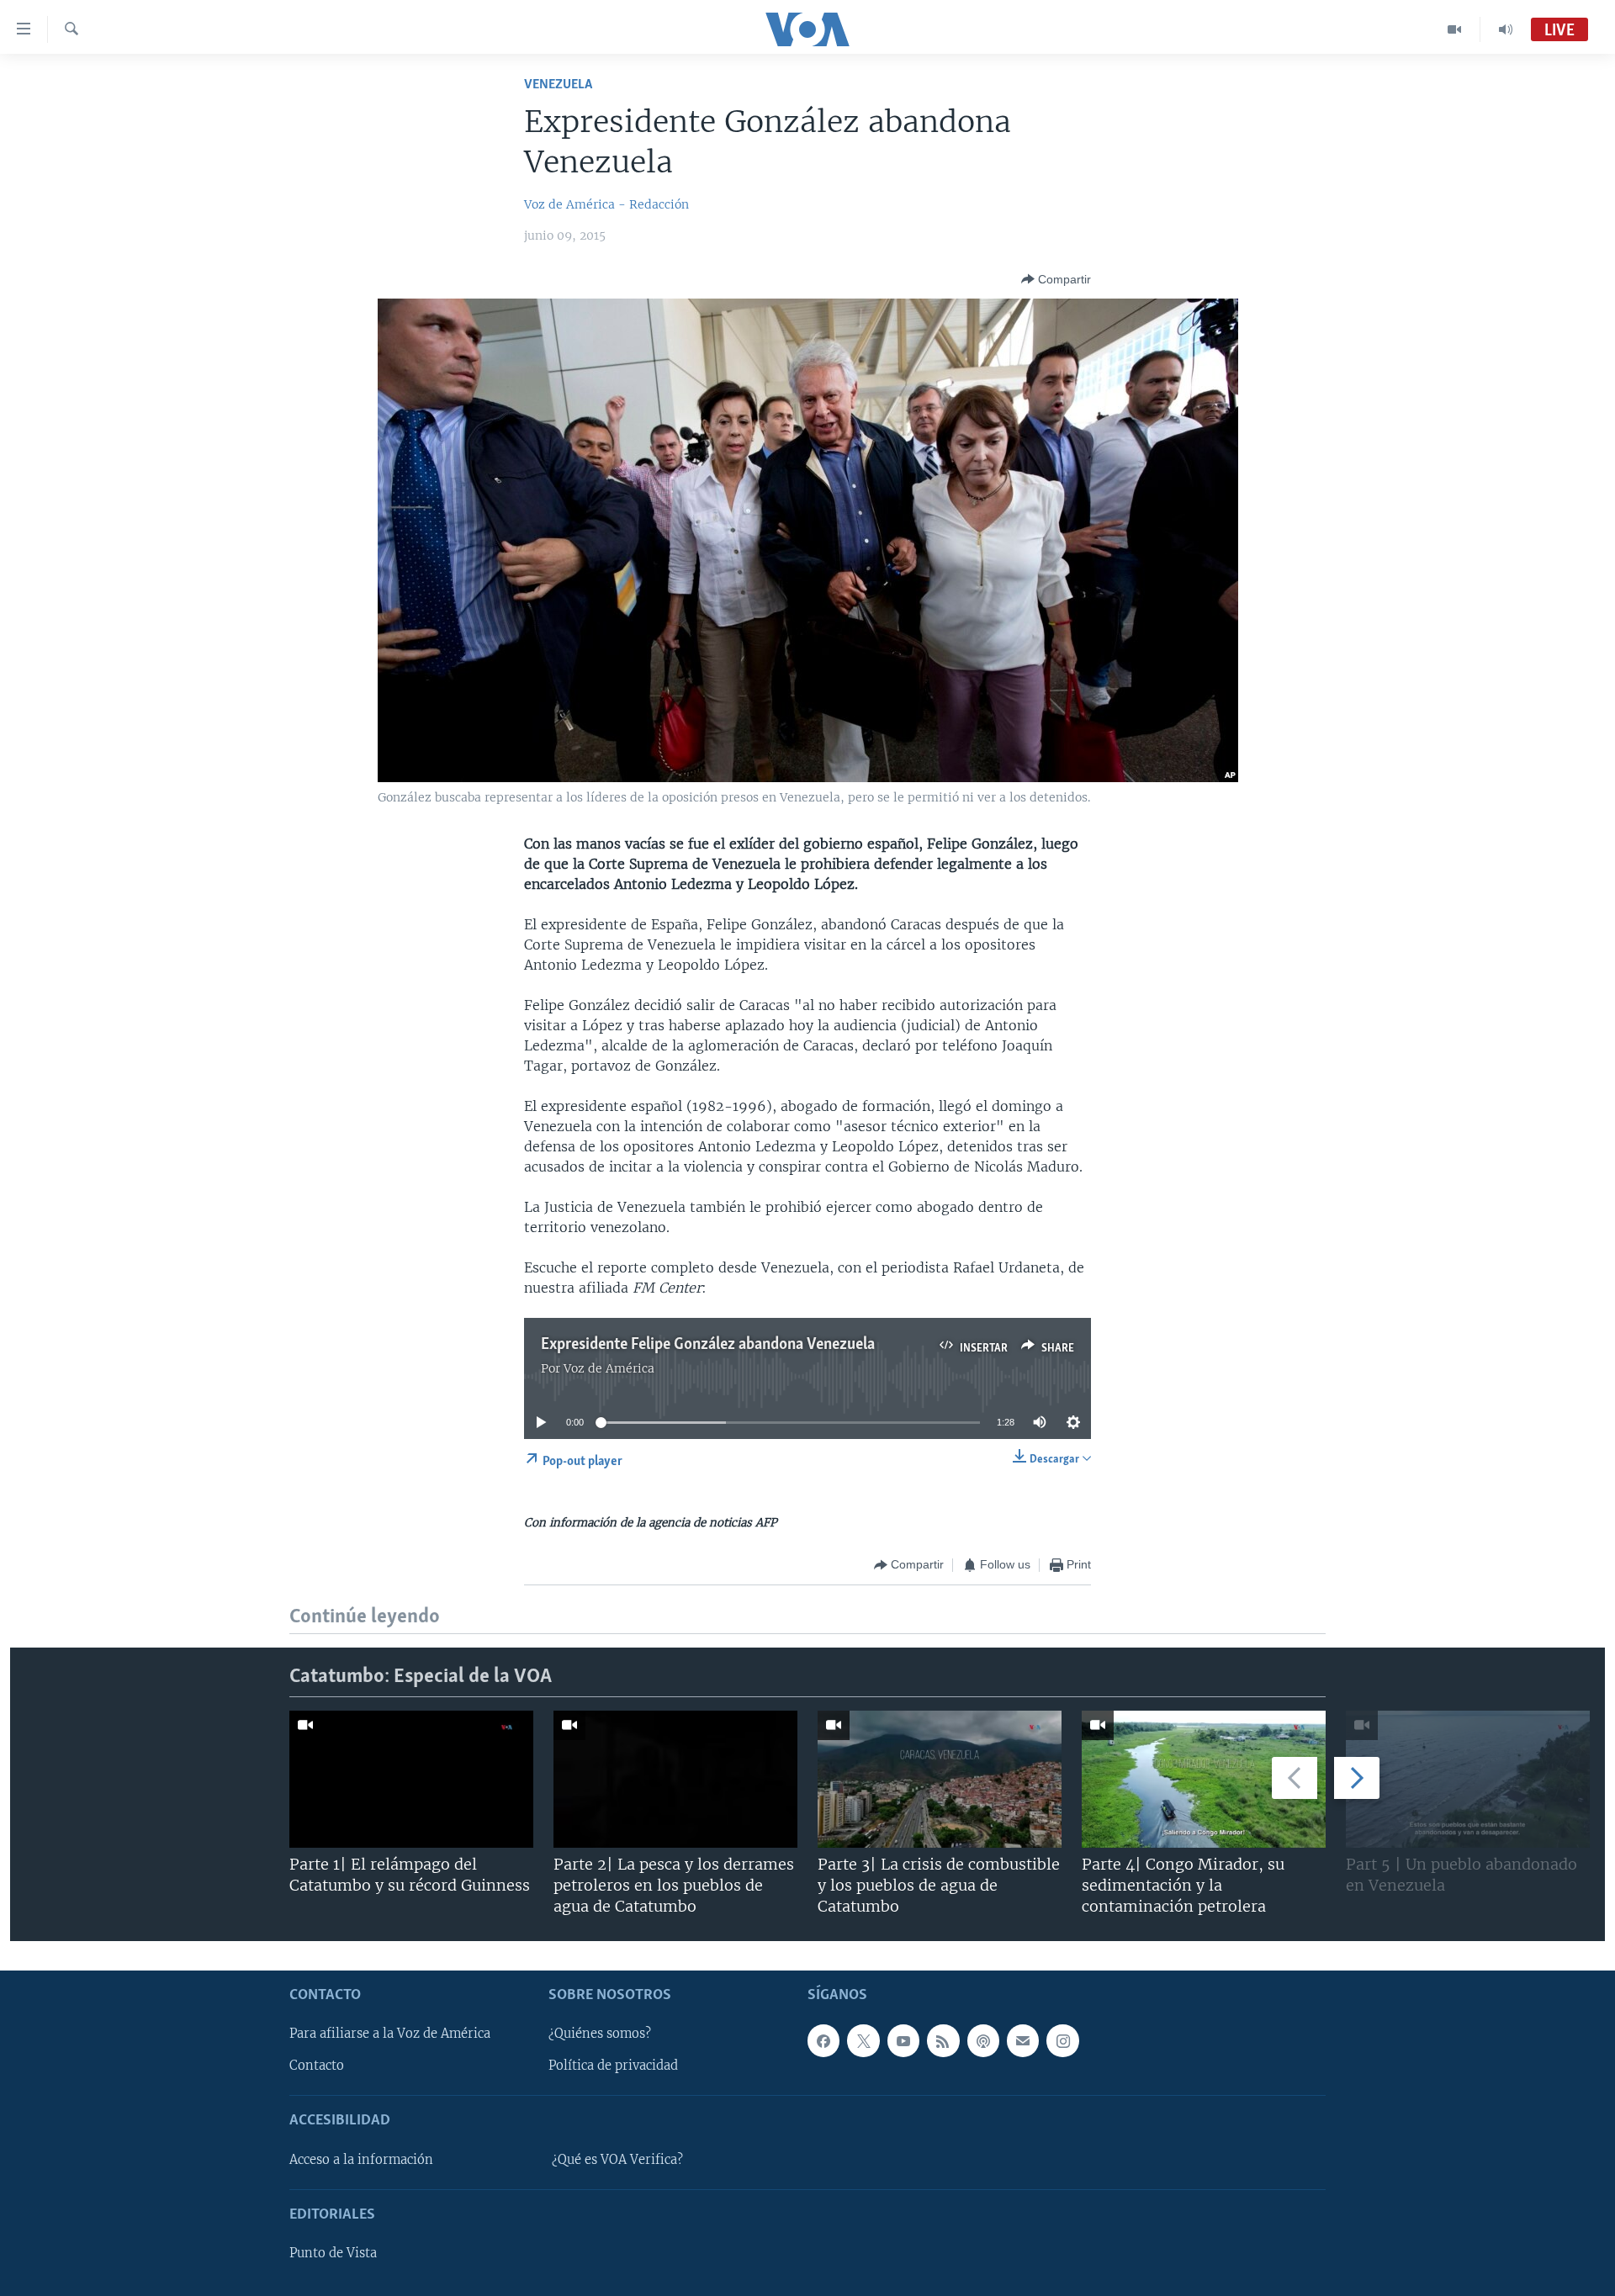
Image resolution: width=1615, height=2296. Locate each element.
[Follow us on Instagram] (1062, 2041)
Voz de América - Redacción (606, 204)
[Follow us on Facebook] (823, 2041)
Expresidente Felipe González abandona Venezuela (708, 1345)
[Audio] (1506, 29)
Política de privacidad (613, 2066)
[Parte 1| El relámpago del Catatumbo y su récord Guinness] (411, 1779)
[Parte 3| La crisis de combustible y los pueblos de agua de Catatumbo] (940, 1779)
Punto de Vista (333, 2253)
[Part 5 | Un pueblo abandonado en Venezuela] (1468, 1779)
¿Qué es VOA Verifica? (617, 2160)
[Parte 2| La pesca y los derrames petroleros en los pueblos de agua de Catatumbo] (675, 1779)
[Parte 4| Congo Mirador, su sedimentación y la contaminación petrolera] (1204, 1779)
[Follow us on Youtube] (903, 2041)
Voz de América (609, 1368)
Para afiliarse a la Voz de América (390, 2034)
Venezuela (558, 85)
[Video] (1455, 29)
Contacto (317, 2066)
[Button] (1056, 279)
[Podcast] (983, 2041)
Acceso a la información (361, 2160)
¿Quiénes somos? (600, 2034)
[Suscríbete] (1023, 2041)
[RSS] (943, 2041)
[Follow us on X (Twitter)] (863, 2041)
